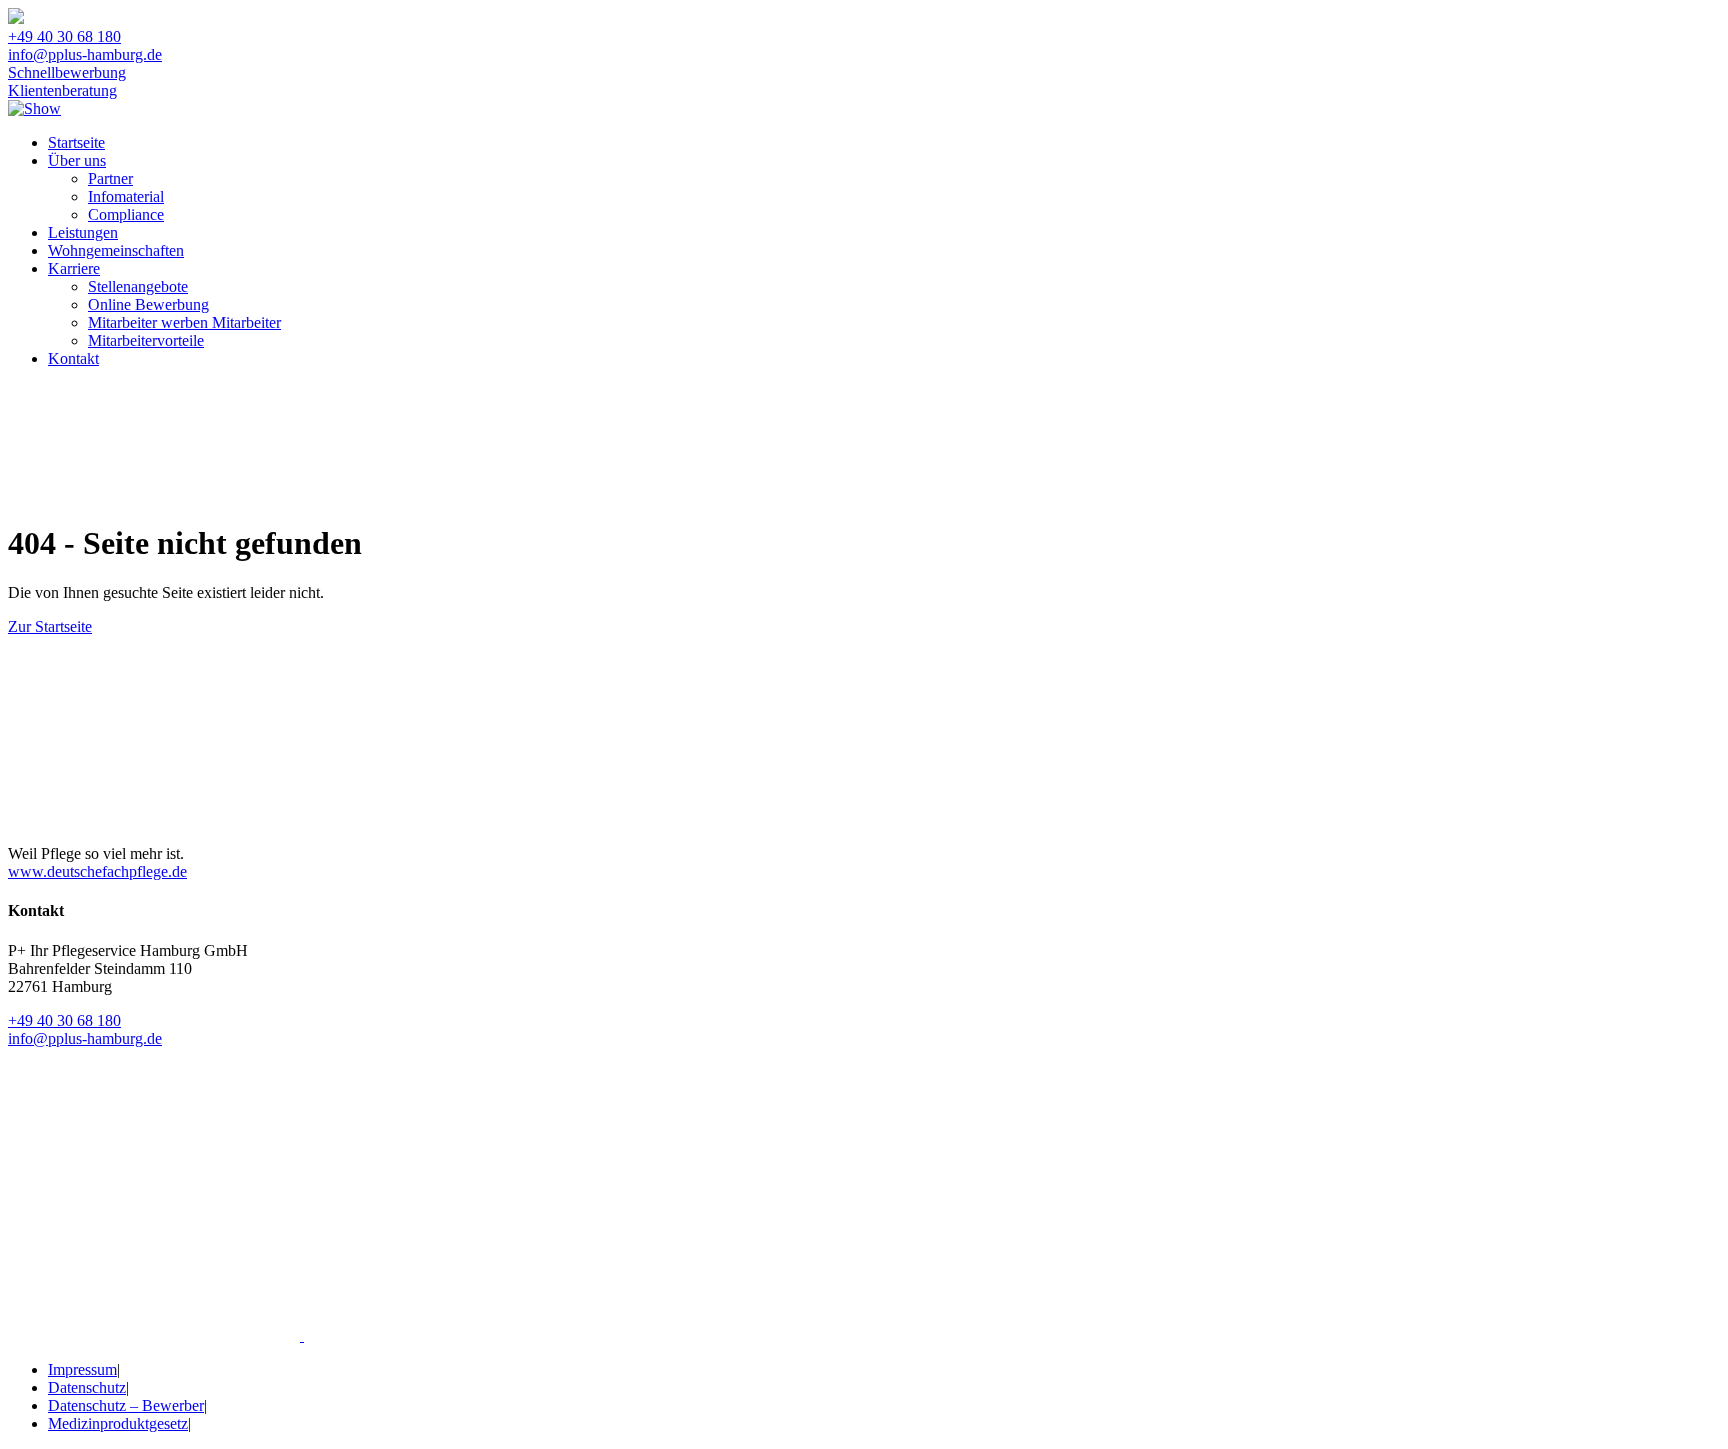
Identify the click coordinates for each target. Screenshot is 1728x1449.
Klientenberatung (62, 90)
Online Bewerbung (148, 304)
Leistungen (83, 232)
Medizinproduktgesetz (118, 1423)
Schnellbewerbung (67, 72)
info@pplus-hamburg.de (85, 54)
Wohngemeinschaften (116, 250)
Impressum (82, 1369)
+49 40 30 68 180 (64, 36)
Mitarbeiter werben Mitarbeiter (184, 322)
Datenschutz (87, 1387)
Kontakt (73, 358)
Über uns (77, 160)
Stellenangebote (138, 286)
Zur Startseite (50, 626)
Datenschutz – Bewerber (126, 1405)
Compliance (126, 214)
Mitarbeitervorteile (146, 340)
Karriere (74, 268)
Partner (110, 178)
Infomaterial (126, 196)
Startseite (76, 142)
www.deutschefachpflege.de (97, 871)
